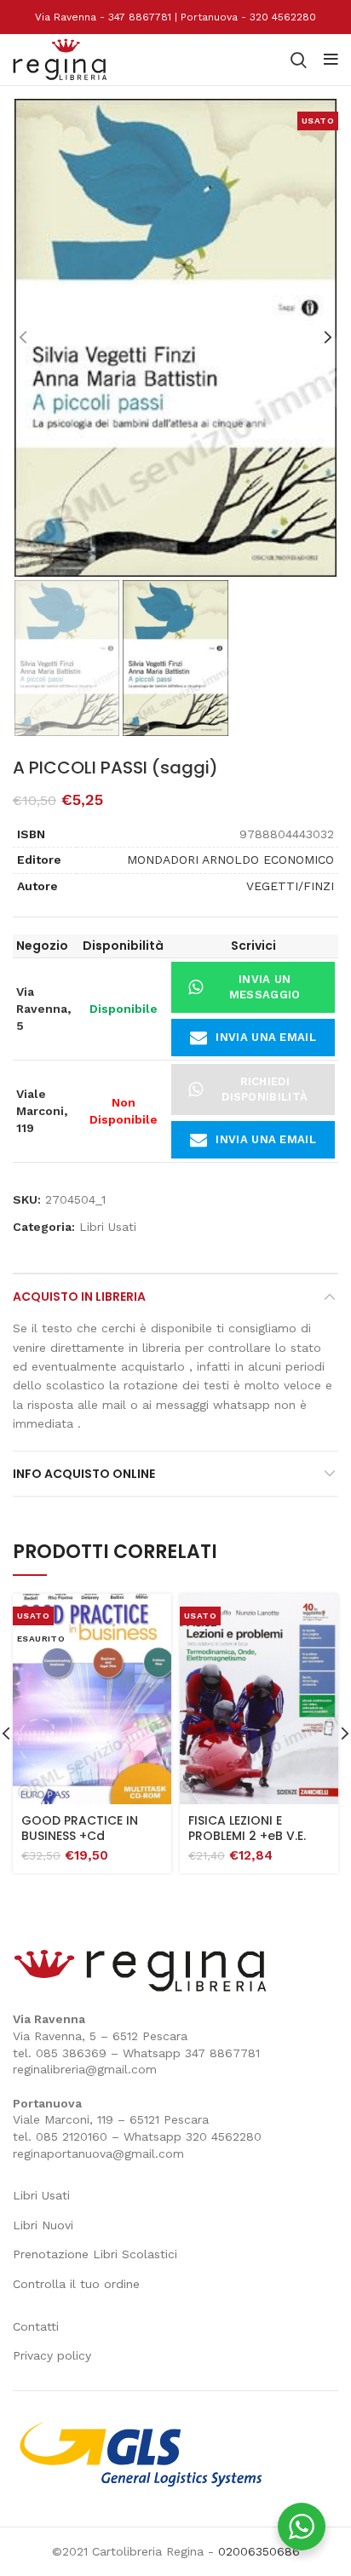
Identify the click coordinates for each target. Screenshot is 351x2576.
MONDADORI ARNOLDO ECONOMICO (230, 860)
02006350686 (259, 2551)
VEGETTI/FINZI (290, 886)
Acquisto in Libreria (79, 1297)
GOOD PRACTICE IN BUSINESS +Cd (80, 1828)
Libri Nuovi (43, 2225)
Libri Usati (108, 1227)
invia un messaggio (265, 987)
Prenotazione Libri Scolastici (95, 2254)
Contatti (36, 2326)
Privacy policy (52, 2355)
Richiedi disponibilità (265, 1089)
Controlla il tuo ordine (76, 2284)
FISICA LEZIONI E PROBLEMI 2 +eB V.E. (247, 1828)
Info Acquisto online (84, 1474)
